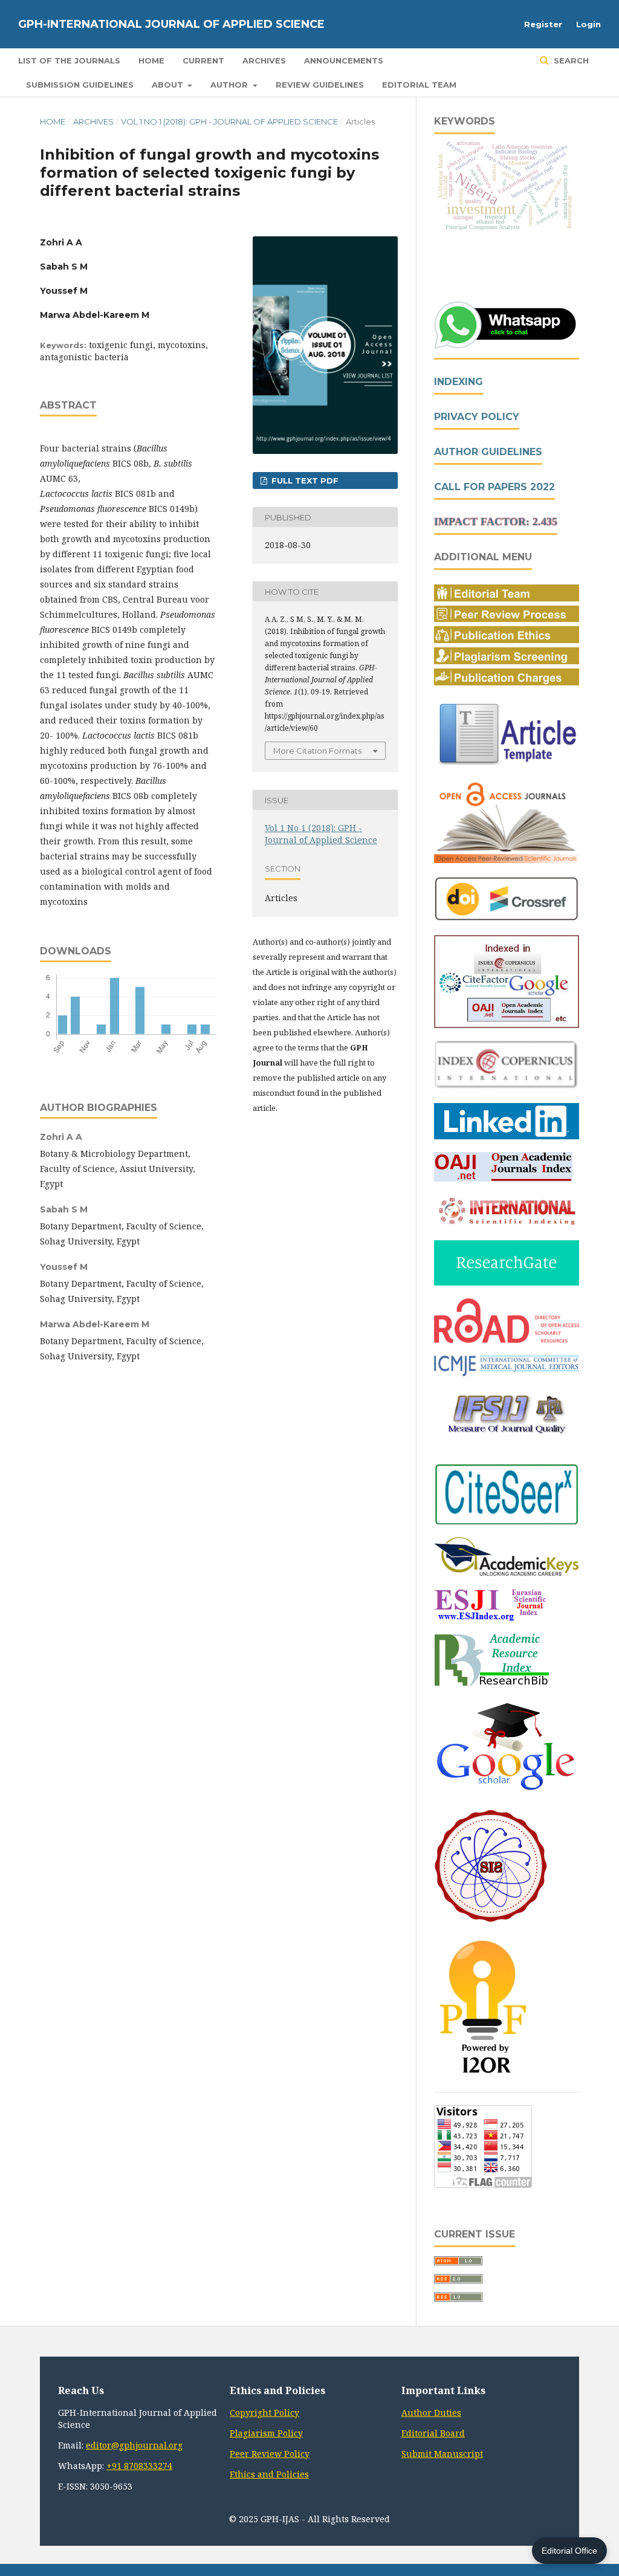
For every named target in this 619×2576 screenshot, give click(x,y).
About (169, 85)
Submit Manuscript (442, 2454)
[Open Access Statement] (507, 860)
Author (230, 85)
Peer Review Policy (270, 2454)
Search (570, 60)
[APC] (507, 682)
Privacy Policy (477, 417)
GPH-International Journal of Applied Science (171, 24)
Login (588, 24)
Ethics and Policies (269, 2474)
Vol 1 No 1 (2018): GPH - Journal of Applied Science (229, 121)
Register (543, 24)
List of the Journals (69, 60)
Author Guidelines (488, 452)
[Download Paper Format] (507, 765)
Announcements (344, 60)
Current (203, 60)
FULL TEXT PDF (304, 481)
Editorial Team (419, 85)
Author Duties (431, 2413)
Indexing (459, 382)
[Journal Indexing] (507, 1025)
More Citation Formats (317, 751)
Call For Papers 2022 (494, 487)
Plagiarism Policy (266, 2433)
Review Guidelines (320, 85)
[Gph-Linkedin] (507, 1136)
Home (151, 60)
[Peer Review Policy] (507, 619)
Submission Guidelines (80, 85)
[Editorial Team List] (507, 598)
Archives (264, 60)
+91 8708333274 (139, 2466)
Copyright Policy (264, 2413)
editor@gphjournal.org (134, 2445)
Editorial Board (433, 2433)
